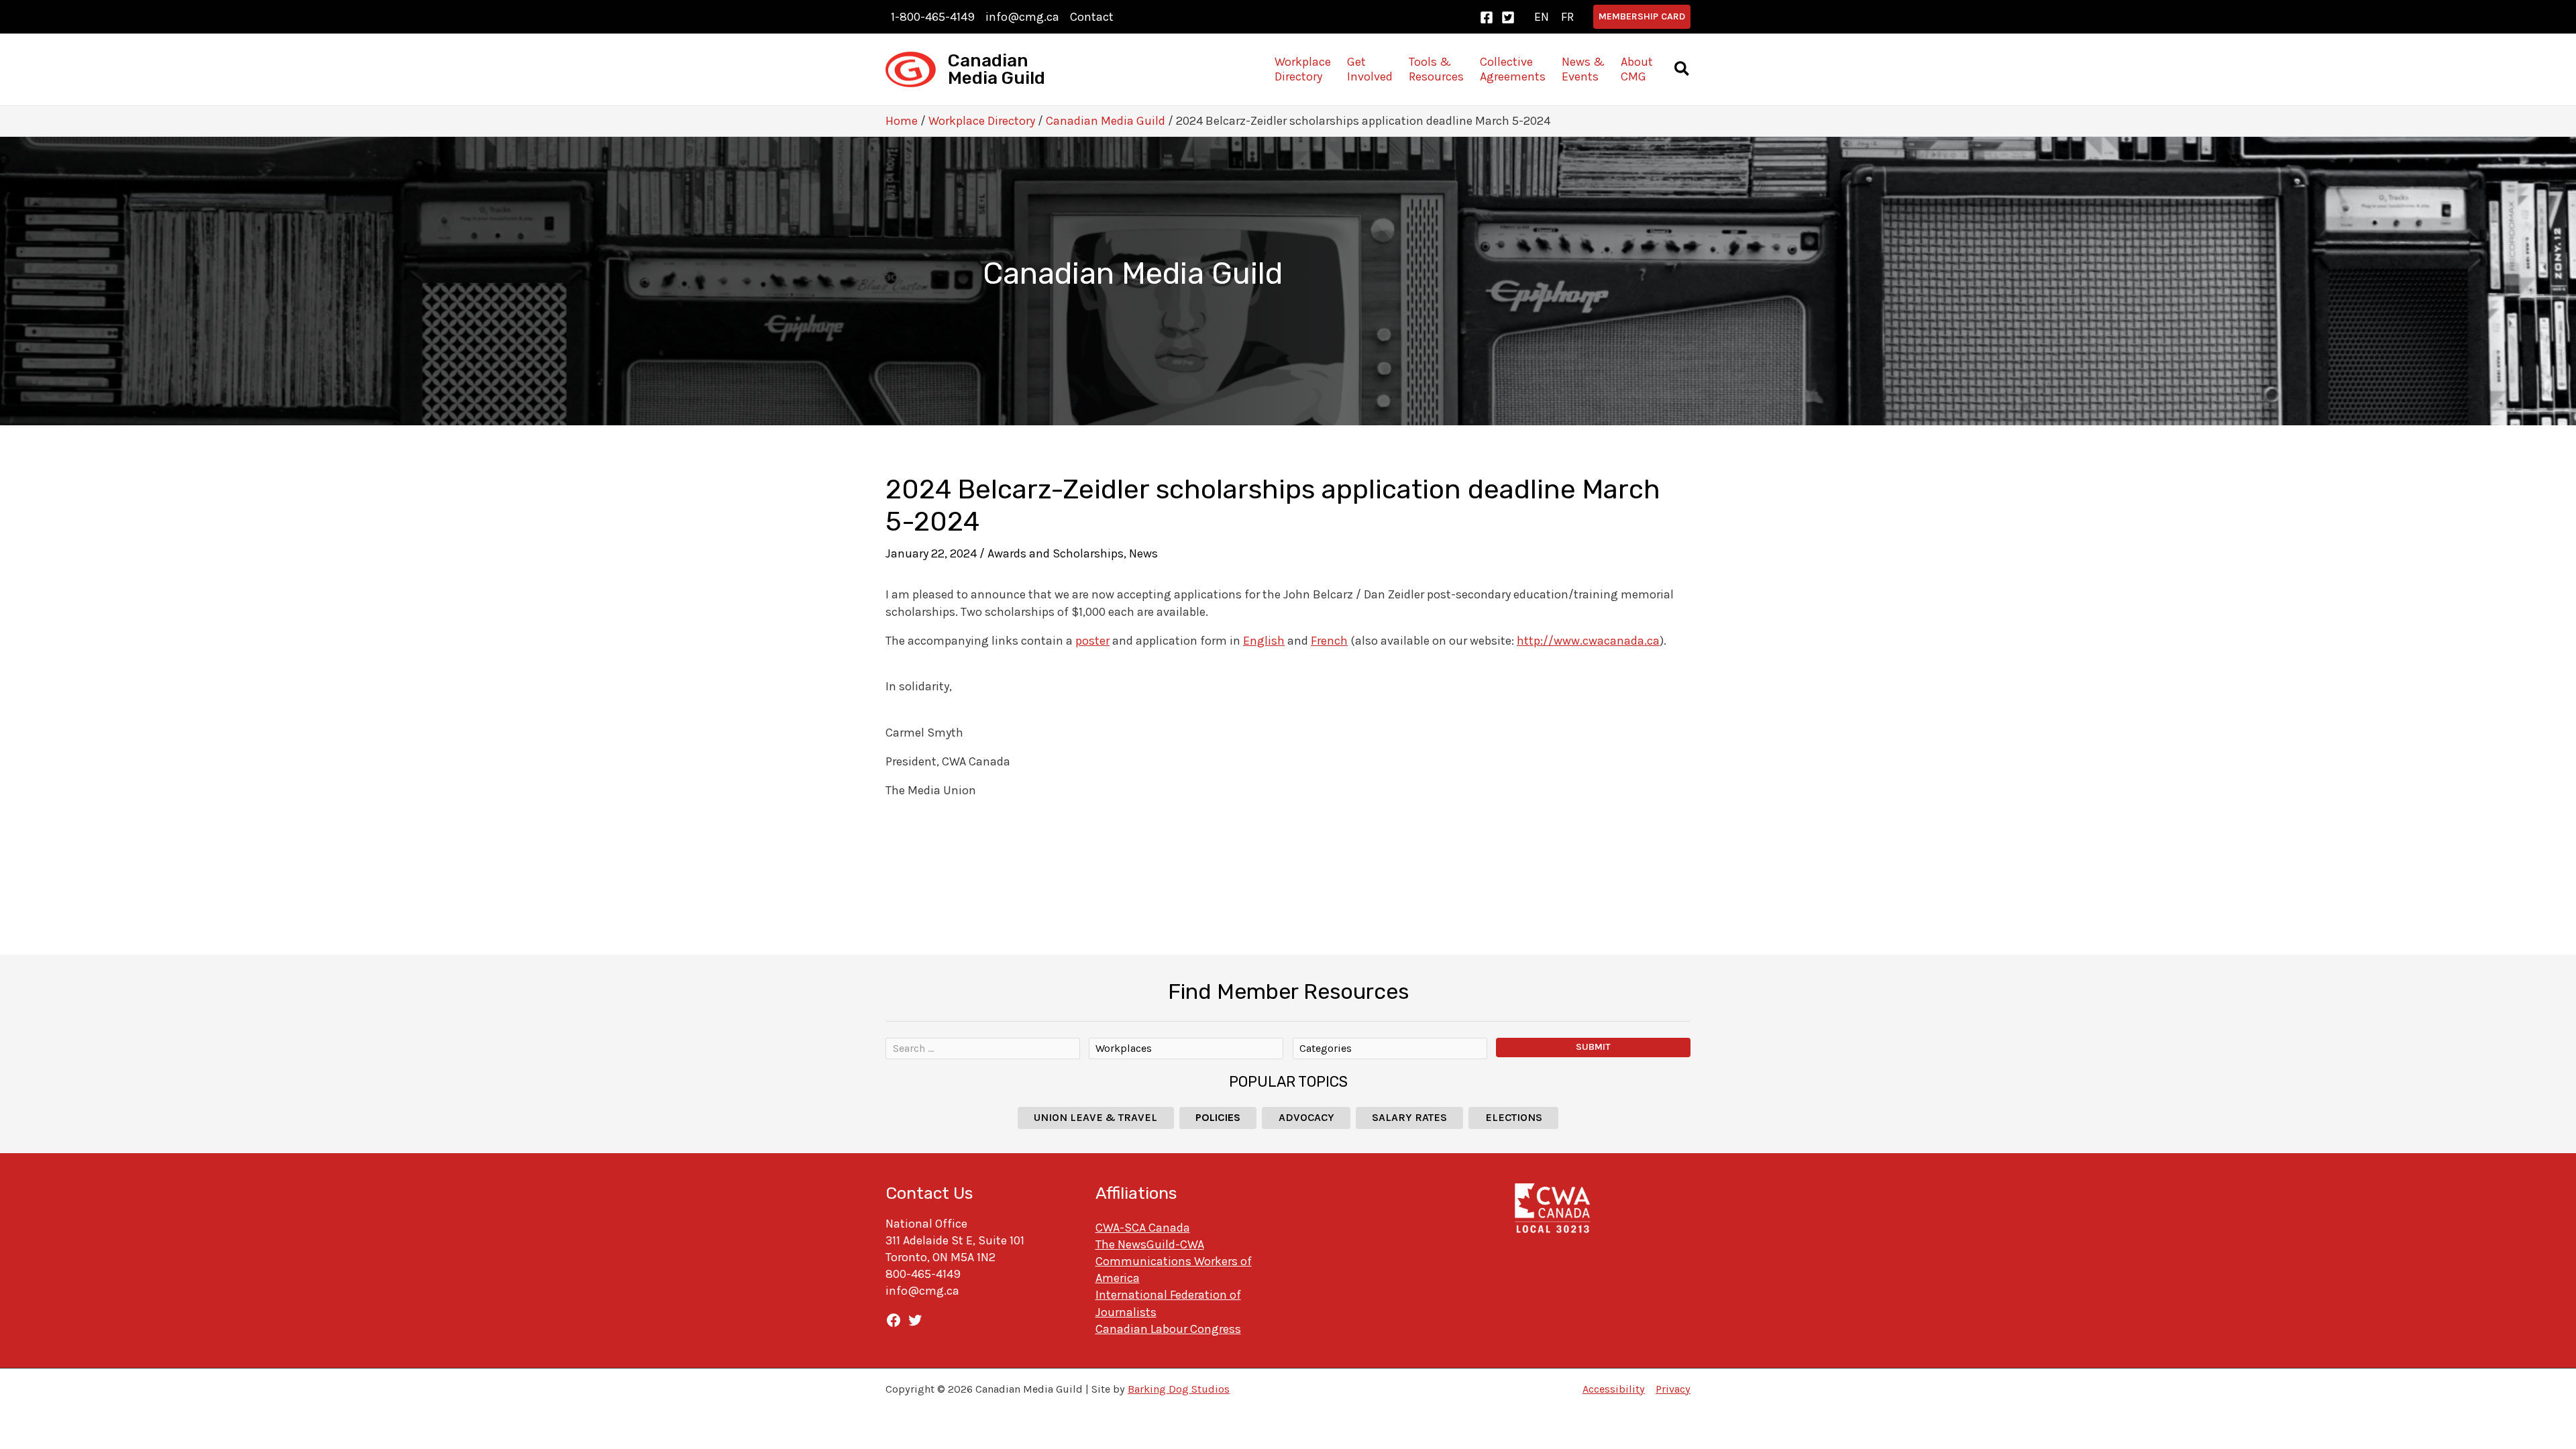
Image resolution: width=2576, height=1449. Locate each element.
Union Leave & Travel (1095, 1117)
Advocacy (1306, 1117)
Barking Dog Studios (1179, 1389)
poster (1092, 641)
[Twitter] (1508, 17)
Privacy (1673, 1389)
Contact (1092, 17)
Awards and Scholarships (1056, 553)
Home (902, 121)
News (1143, 553)
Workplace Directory (982, 121)
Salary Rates (1409, 1117)
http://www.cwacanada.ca (1588, 641)
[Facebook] (1487, 17)
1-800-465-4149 (933, 17)
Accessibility (1614, 1389)
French (1329, 641)
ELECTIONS (1514, 1117)
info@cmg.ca (1022, 17)
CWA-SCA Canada (1143, 1228)
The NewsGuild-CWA (1150, 1244)
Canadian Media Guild (997, 69)
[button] (1642, 17)
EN (1542, 17)
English (1264, 641)
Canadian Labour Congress (1168, 1329)
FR (1567, 17)
